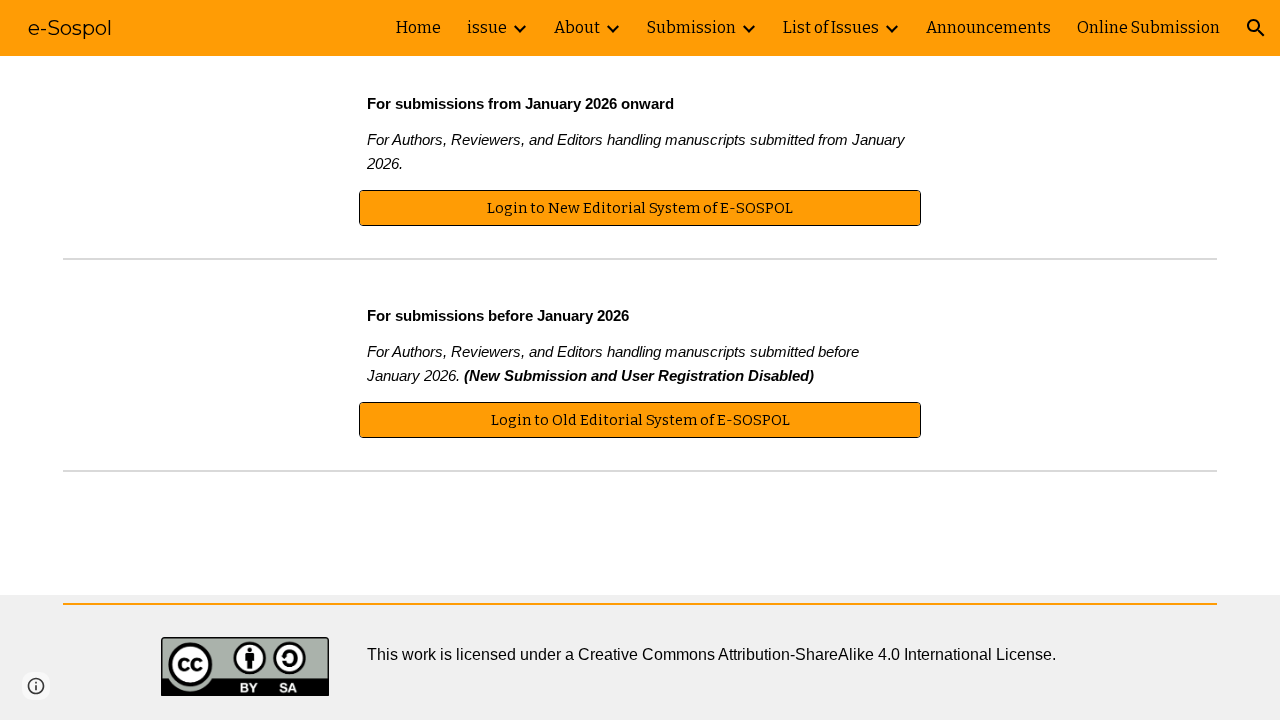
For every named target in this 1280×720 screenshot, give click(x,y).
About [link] (577, 27)
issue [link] (487, 27)
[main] (640, 135)
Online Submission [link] (1148, 27)
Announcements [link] (988, 27)
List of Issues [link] (831, 27)
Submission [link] (691, 27)
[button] (1256, 28)
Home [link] (418, 27)
